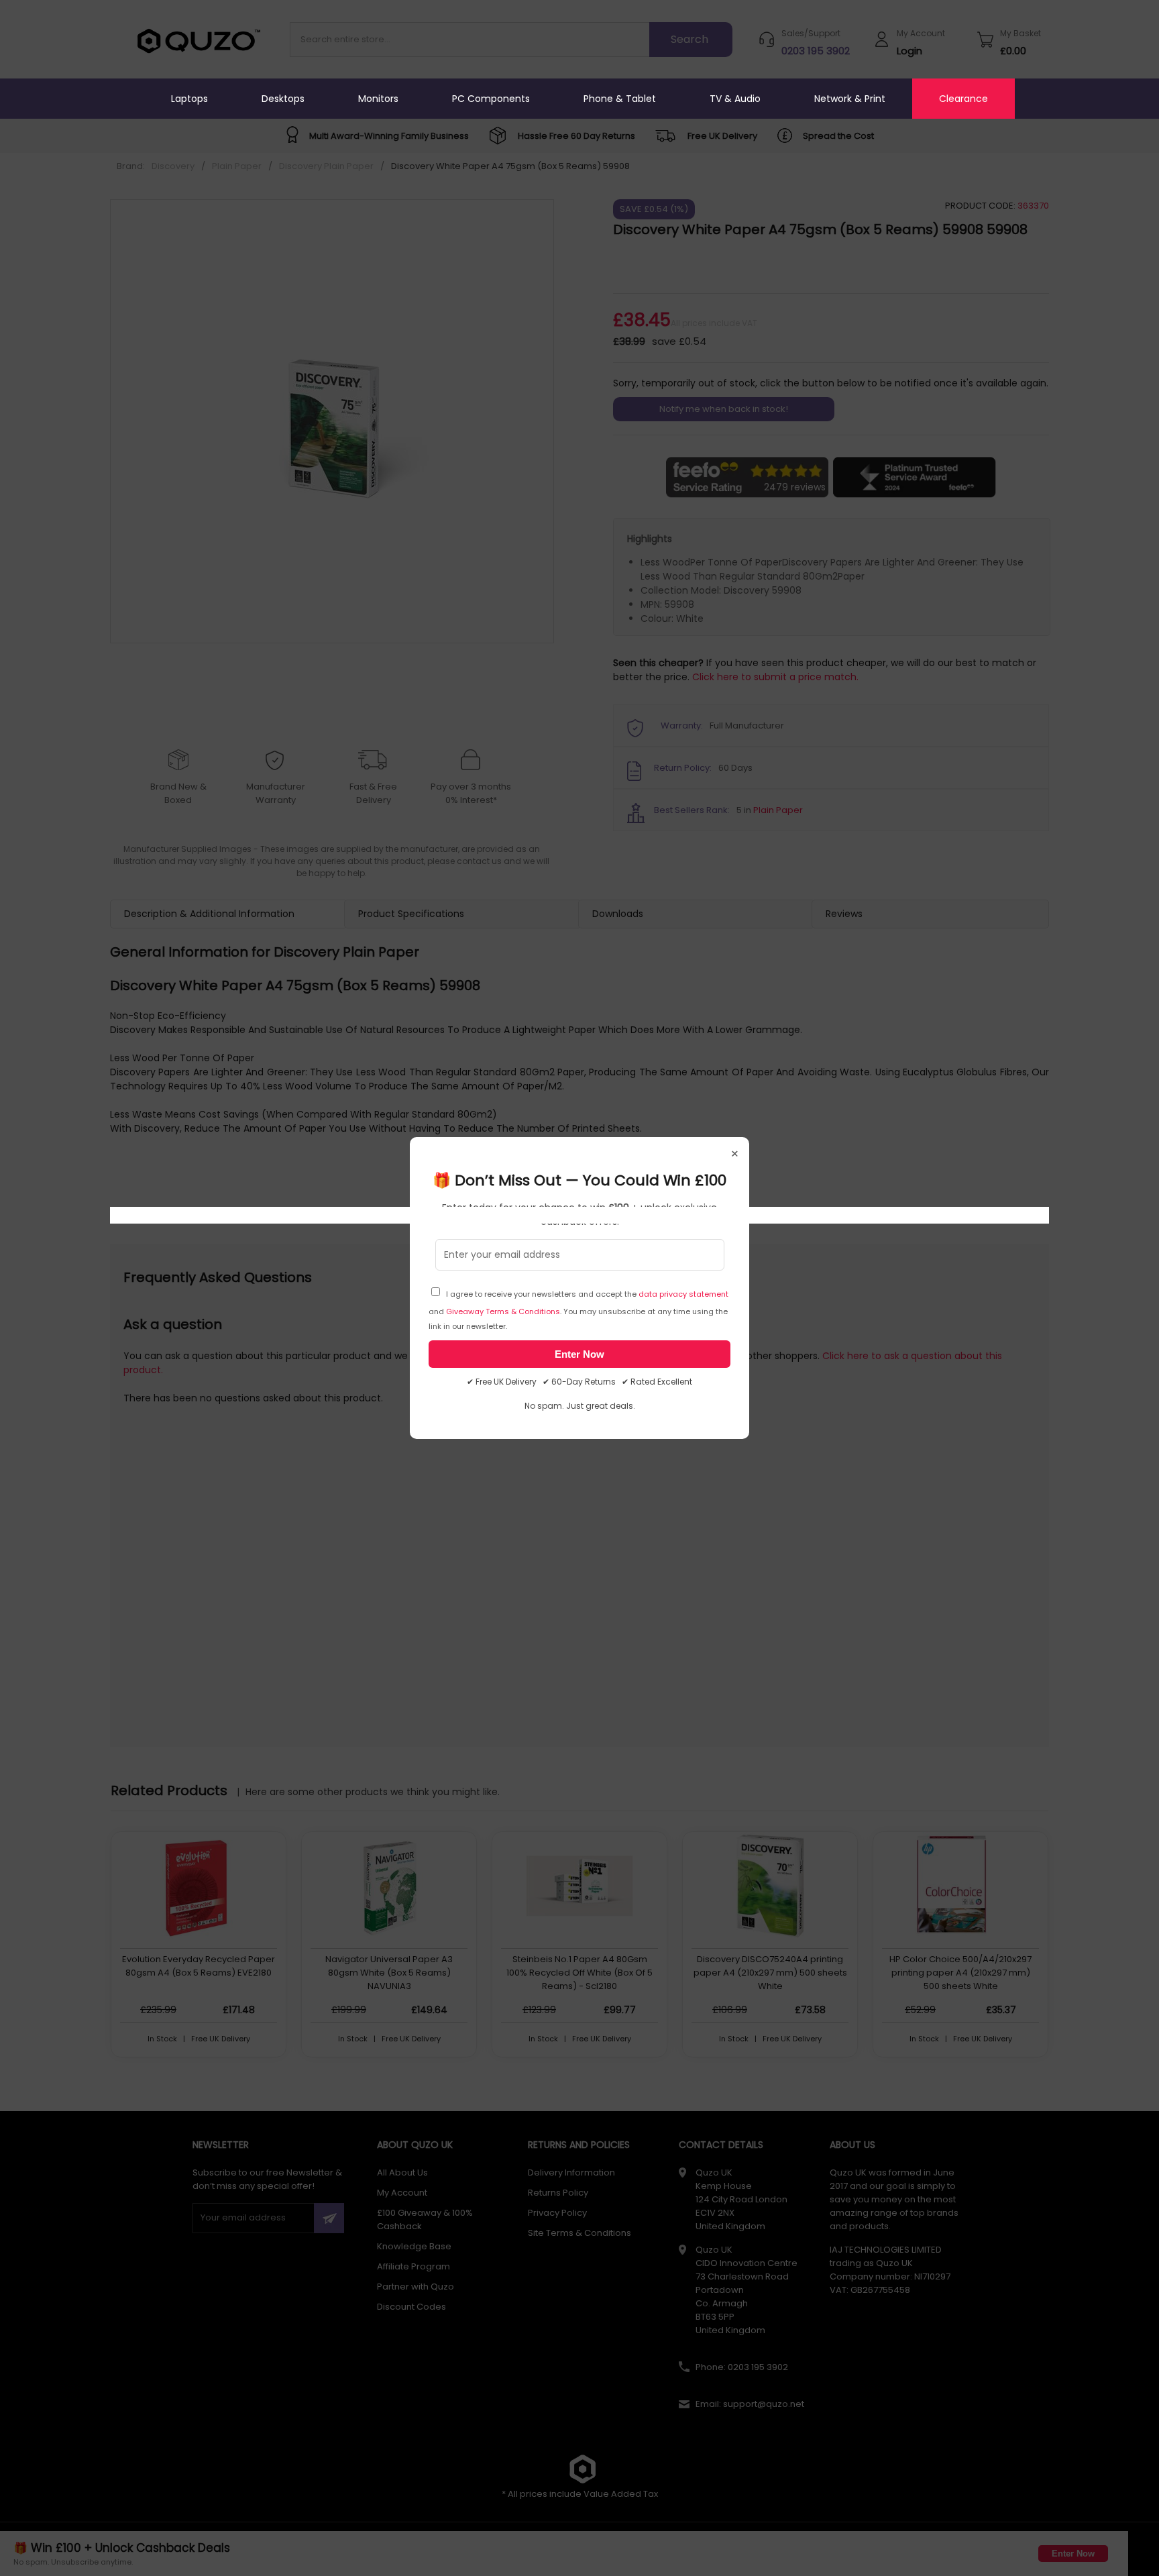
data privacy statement (683, 1294)
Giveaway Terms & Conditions (503, 1311)
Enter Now (579, 1354)
